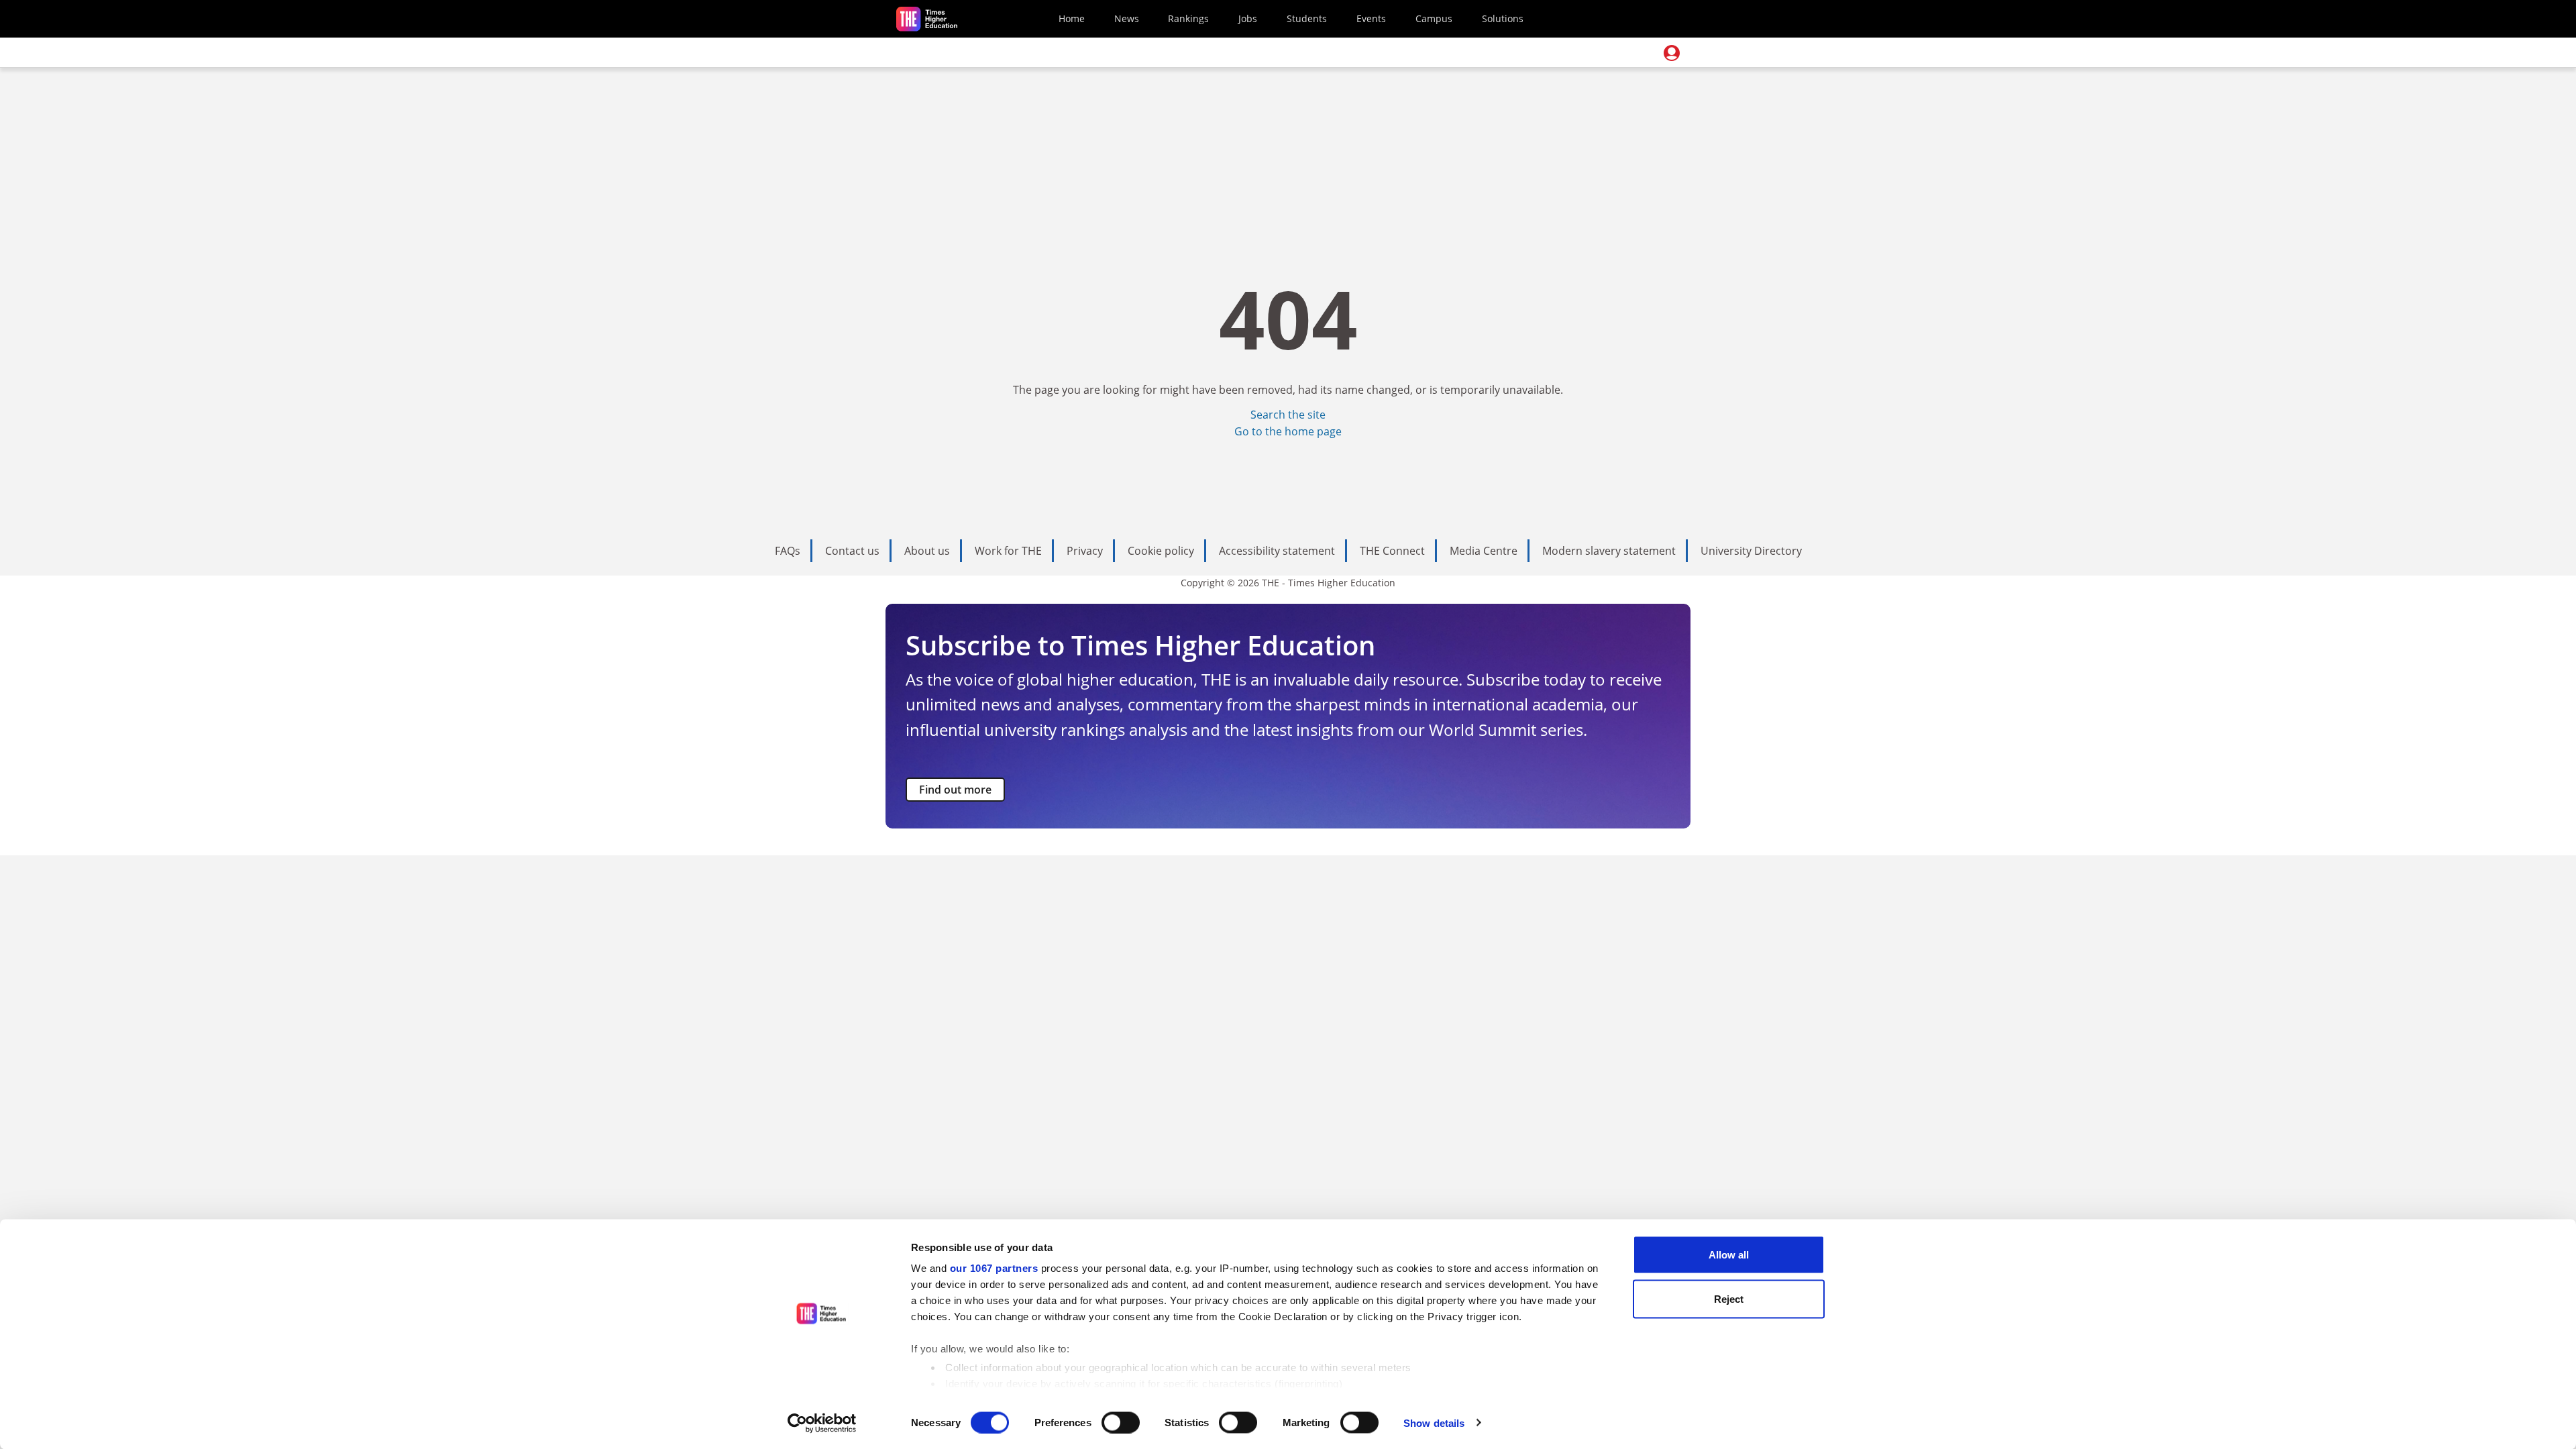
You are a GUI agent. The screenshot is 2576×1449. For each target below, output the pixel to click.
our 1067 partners (994, 1268)
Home (1072, 18)
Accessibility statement (1277, 551)
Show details (1434, 1423)
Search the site (1288, 415)
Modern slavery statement (1609, 551)
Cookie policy (1161, 551)
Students (1307, 18)
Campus (1434, 18)
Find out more (955, 790)
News (1127, 18)
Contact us (852, 551)
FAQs (788, 551)
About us (927, 551)
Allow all (1729, 1255)
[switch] (1121, 1422)
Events (1371, 18)
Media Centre (1484, 551)
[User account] (1672, 53)
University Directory (1751, 551)
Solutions (1503, 18)
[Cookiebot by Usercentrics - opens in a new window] (822, 1423)
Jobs (1248, 18)
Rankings (1188, 18)
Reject (1729, 1298)
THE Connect (1392, 551)
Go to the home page (1288, 431)
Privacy (1085, 551)
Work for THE (1008, 551)
